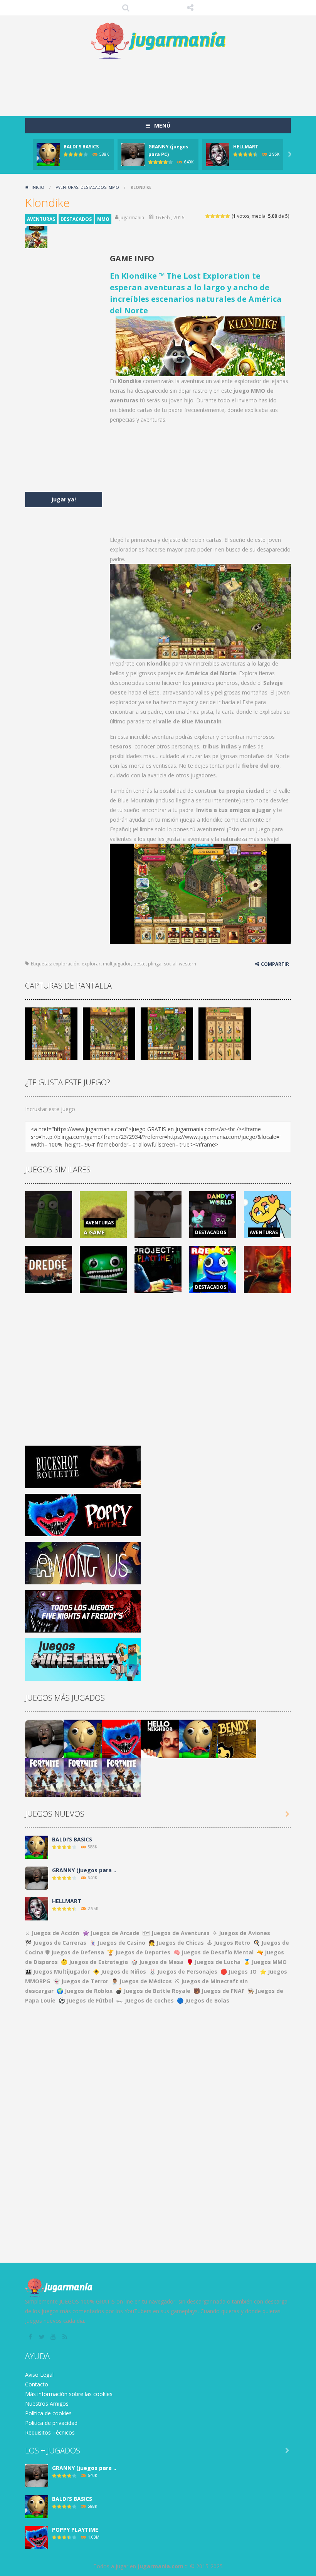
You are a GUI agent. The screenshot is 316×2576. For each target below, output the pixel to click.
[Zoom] (51, 1033)
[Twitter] (42, 2337)
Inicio (38, 187)
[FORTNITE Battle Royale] (44, 1776)
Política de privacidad (51, 2423)
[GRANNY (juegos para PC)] (44, 1738)
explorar (91, 964)
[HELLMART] (37, 1908)
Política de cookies (48, 2413)
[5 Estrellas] (228, 216)
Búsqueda (126, 8)
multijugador (117, 964)
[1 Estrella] (208, 216)
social (170, 964)
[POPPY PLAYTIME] (121, 1738)
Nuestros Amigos (47, 2404)
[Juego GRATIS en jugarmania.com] (158, 41)
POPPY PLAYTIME (75, 2530)
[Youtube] (54, 2337)
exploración (66, 964)
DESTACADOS (93, 187)
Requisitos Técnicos (50, 2432)
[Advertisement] (165, 85)
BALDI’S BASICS (81, 147)
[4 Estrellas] (223, 216)
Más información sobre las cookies (69, 2394)
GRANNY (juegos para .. (84, 1870)
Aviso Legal (39, 2375)
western (187, 964)
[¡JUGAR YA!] (48, 154)
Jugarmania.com (161, 2566)
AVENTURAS (67, 187)
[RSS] (66, 2337)
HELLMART (246, 147)
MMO (114, 187)
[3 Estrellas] (218, 216)
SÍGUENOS (190, 8)
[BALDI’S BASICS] (83, 1738)
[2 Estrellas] (213, 216)
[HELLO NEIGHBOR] (160, 1738)
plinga (155, 964)
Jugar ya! (64, 499)
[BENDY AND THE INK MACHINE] (237, 1738)
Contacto (37, 2384)
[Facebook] (31, 2337)
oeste (140, 964)
